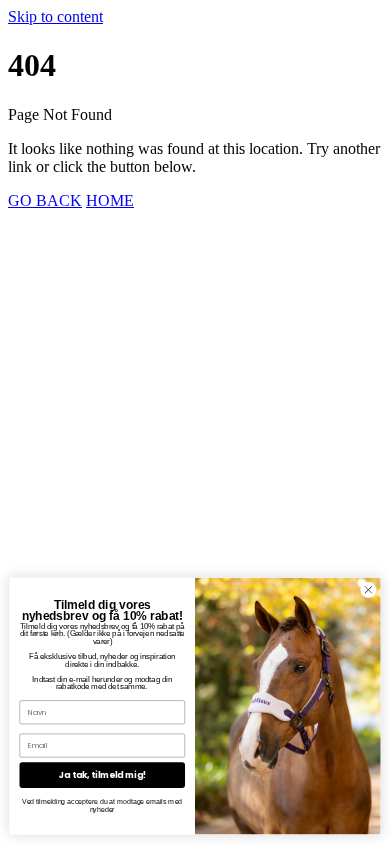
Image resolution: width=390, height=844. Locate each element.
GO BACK (45, 200)
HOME (110, 200)
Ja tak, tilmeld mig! (103, 775)
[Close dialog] (368, 589)
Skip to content (55, 16)
